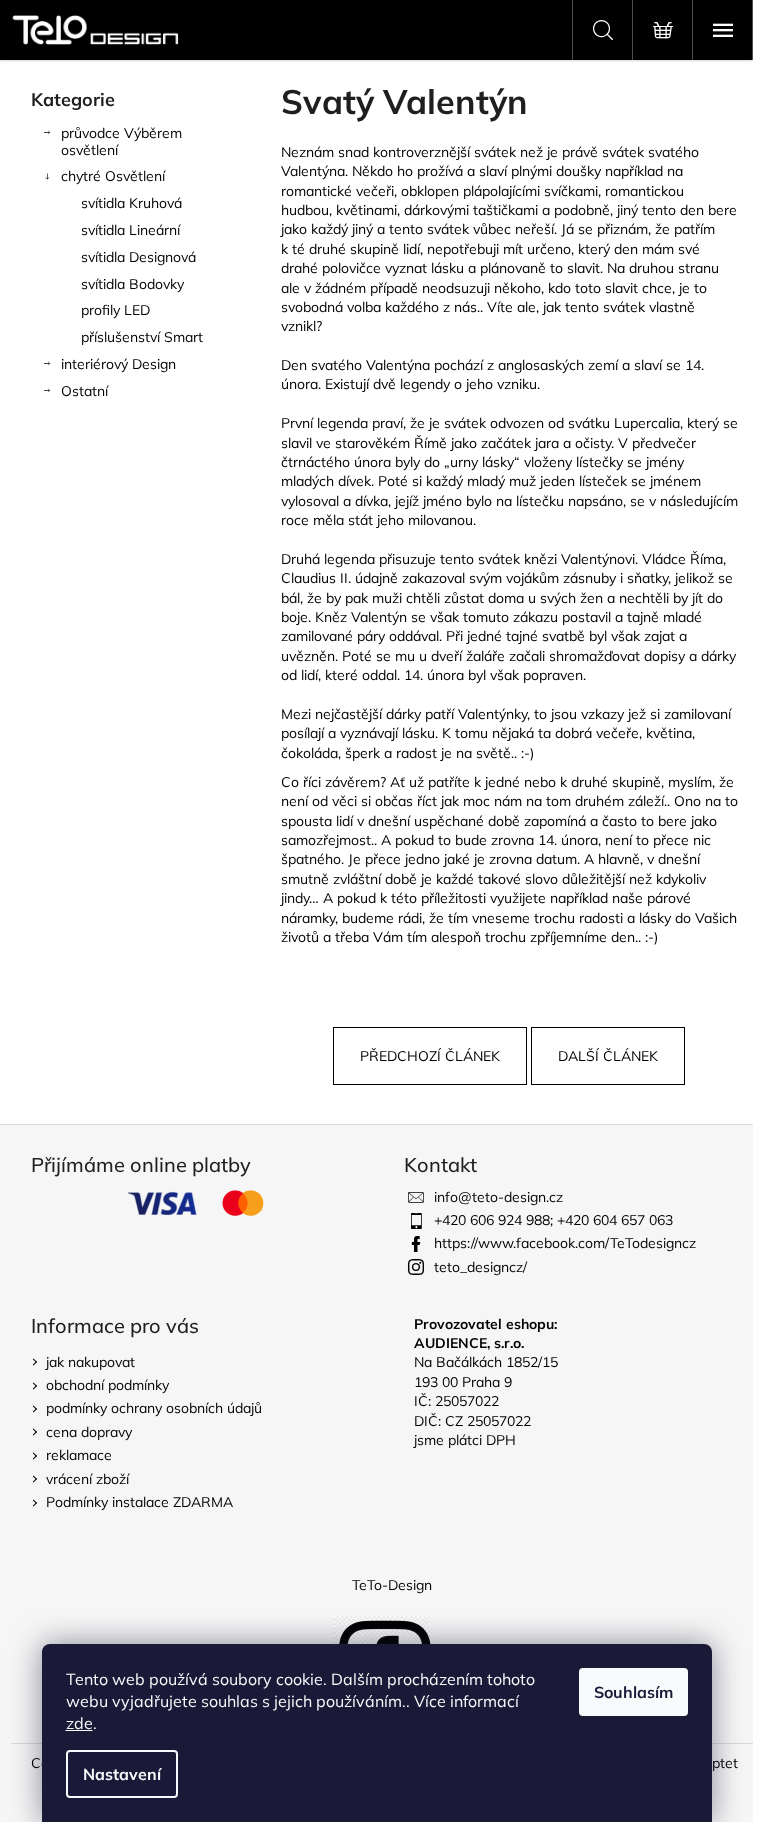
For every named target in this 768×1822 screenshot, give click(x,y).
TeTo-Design (392, 1585)
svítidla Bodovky (132, 284)
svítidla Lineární (130, 230)
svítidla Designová (138, 257)
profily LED (115, 310)
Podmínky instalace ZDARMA (139, 1502)
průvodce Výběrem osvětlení (121, 141)
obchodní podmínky (107, 1385)
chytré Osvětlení (113, 176)
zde (79, 1723)
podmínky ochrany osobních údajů (154, 1408)
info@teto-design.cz (498, 1197)
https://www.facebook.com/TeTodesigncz (565, 1243)
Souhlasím (633, 1692)
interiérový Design (118, 364)
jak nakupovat (90, 1362)
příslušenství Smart (142, 337)
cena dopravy (89, 1432)
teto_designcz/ (480, 1267)
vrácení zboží (87, 1479)
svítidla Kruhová (131, 203)
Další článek (608, 1056)
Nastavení (122, 1774)
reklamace (79, 1455)
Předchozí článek (430, 1056)
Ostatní (84, 391)
